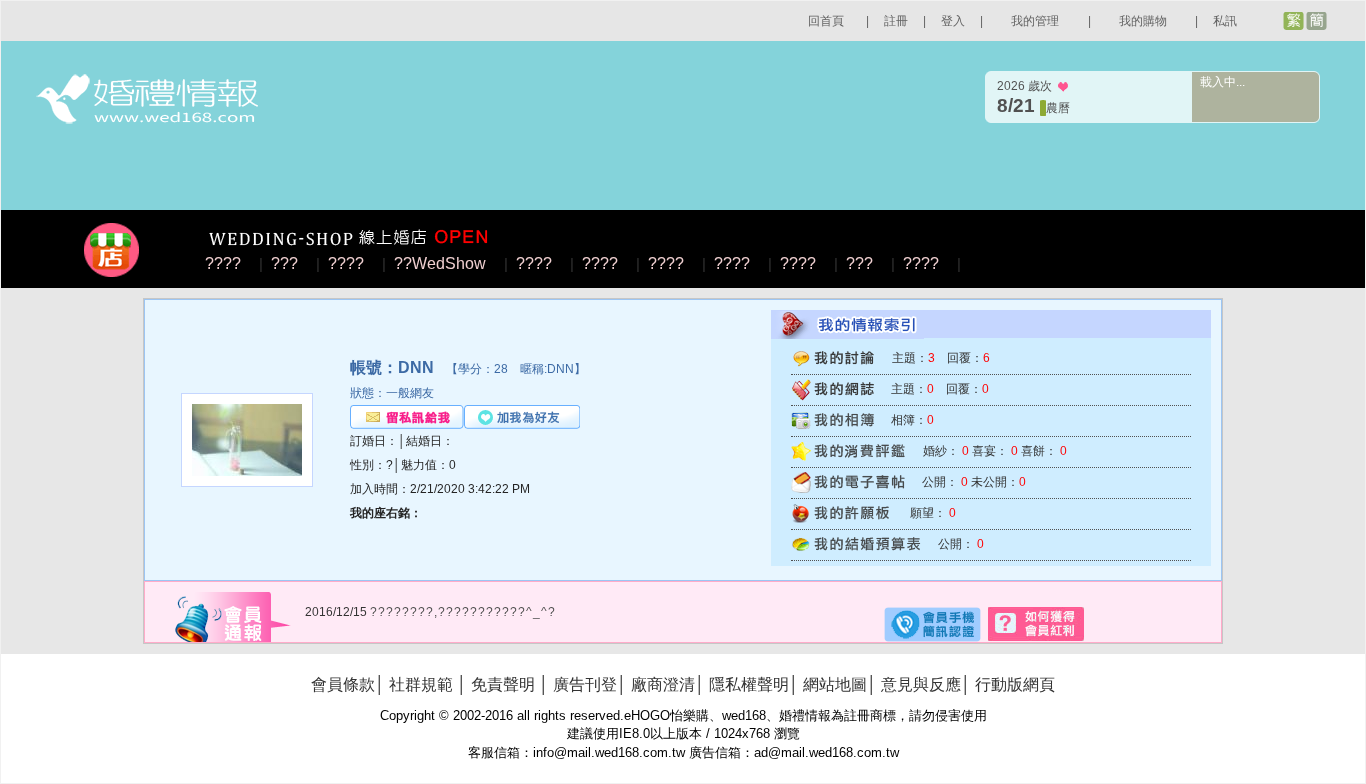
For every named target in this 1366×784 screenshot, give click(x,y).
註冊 (896, 21)
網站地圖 (835, 684)
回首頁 (826, 21)
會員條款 (343, 684)
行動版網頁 (1015, 684)
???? (223, 263)
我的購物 (1143, 21)
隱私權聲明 (749, 684)
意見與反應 (921, 684)
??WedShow (440, 263)
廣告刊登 (585, 684)
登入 (953, 21)
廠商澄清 (663, 684)
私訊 (1225, 21)
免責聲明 (503, 684)
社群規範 (421, 684)
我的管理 (1035, 21)
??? (284, 263)
